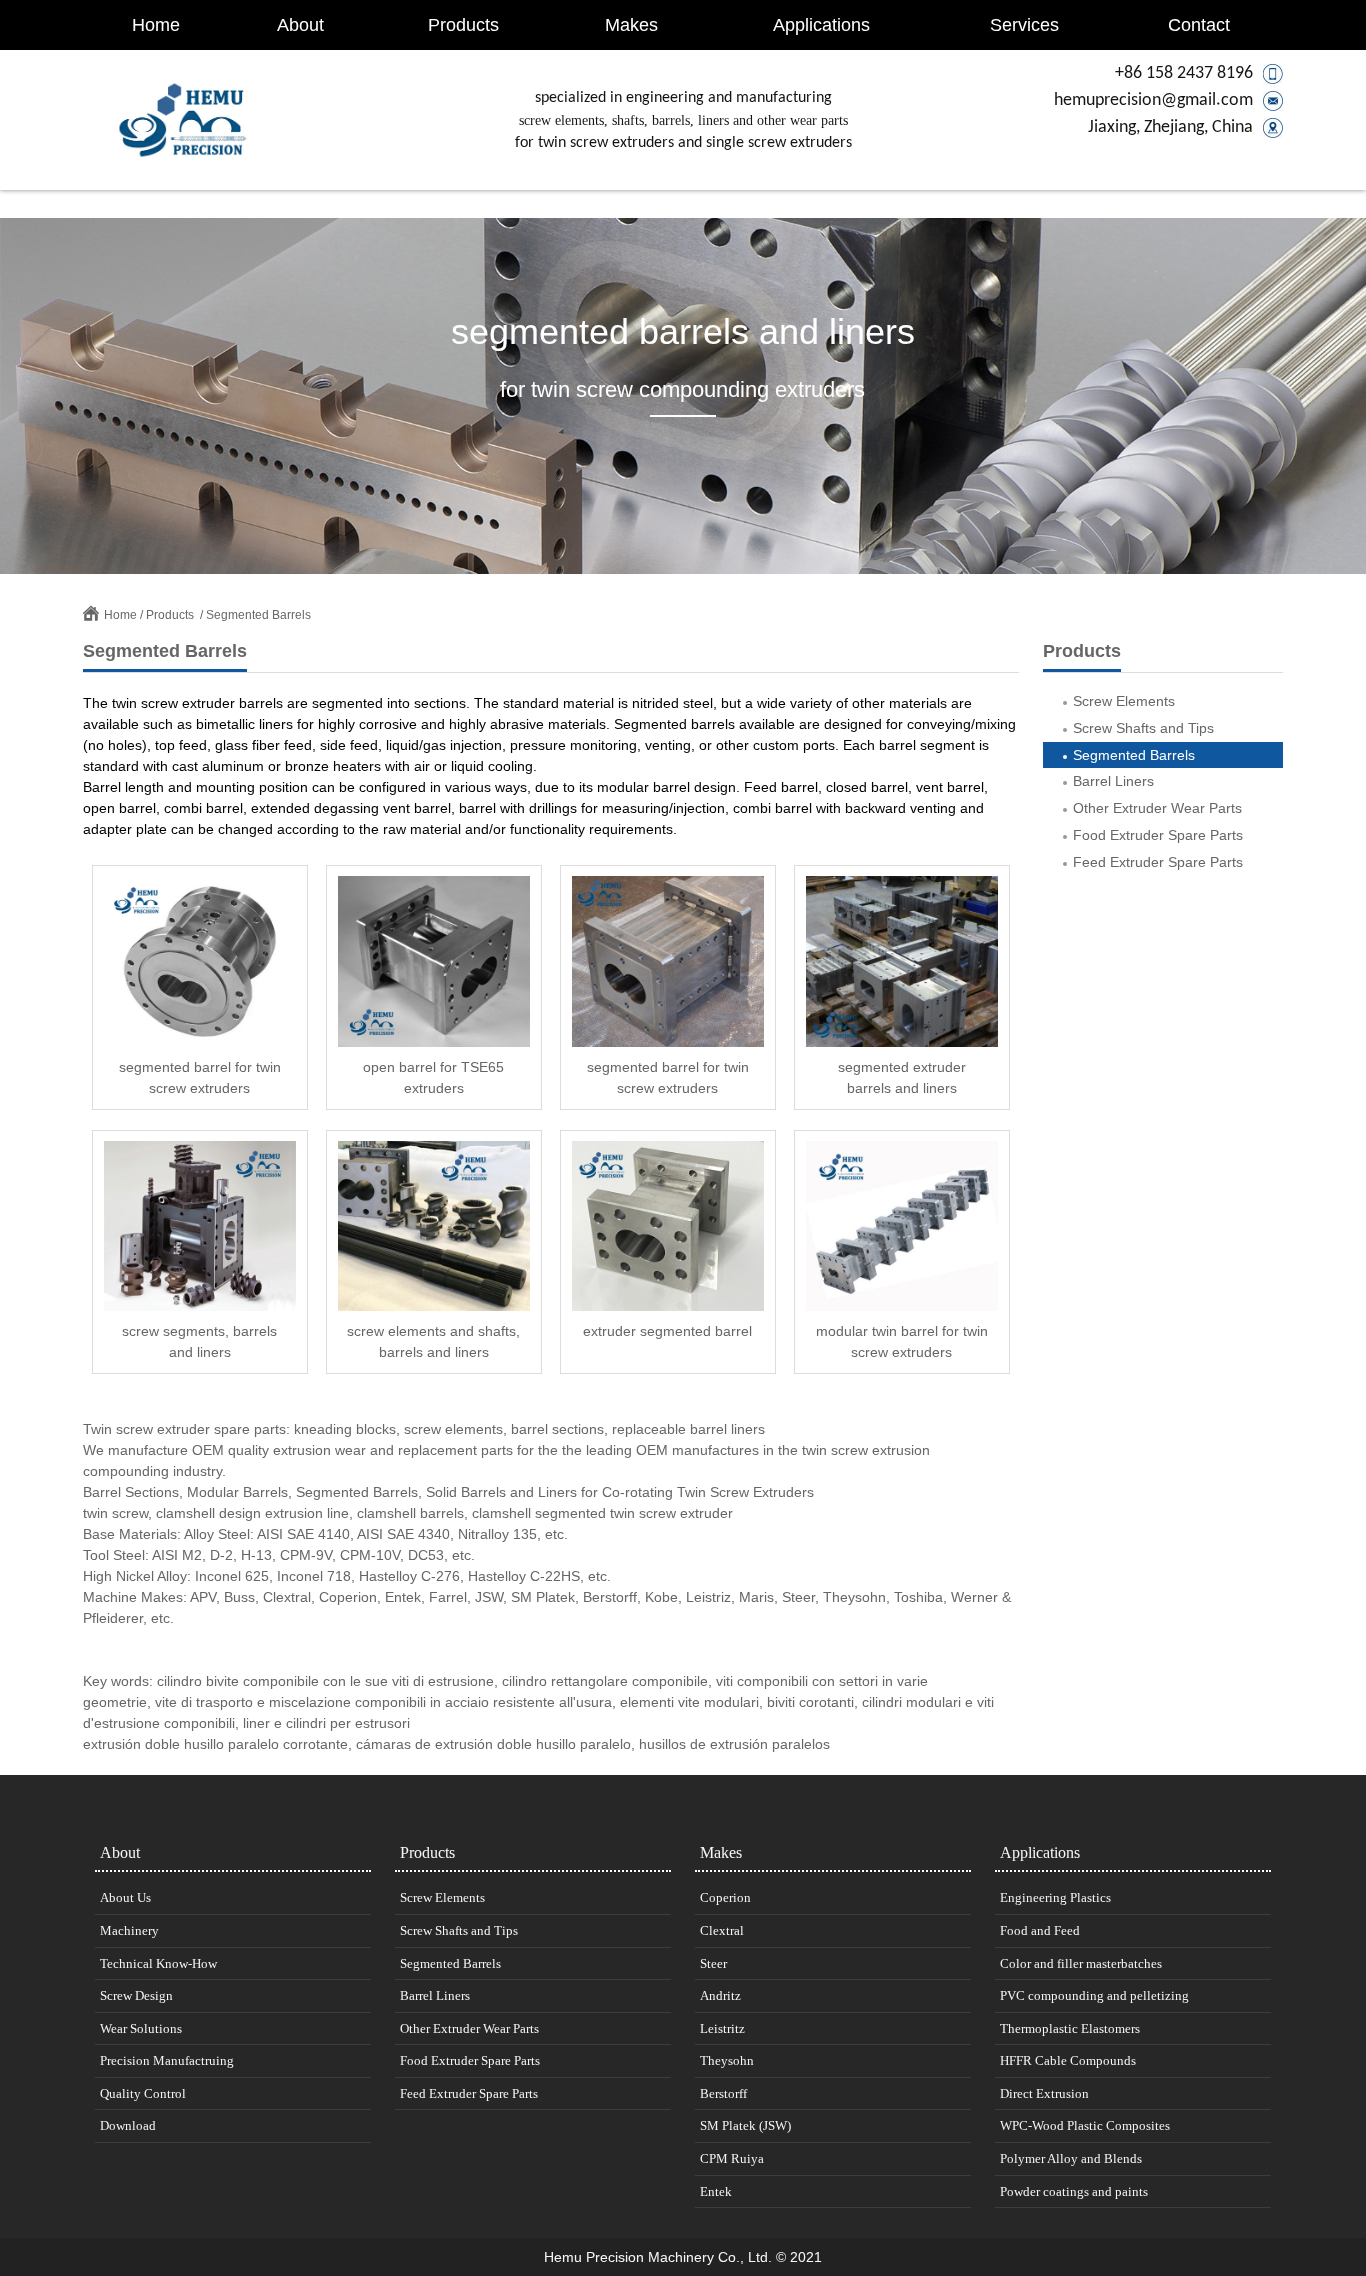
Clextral (722, 1930)
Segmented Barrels (258, 615)
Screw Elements (1124, 701)
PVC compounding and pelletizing (1094, 1995)
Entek (716, 2191)
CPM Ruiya (732, 2158)
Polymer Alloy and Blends (1071, 2158)
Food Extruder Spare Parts (1158, 835)
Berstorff (723, 2093)
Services (1024, 25)
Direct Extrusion (1044, 2093)
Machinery (129, 1930)
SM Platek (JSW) (745, 2125)
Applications (821, 25)
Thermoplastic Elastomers (1070, 2028)
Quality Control (143, 2093)
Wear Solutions (141, 2028)
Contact (1199, 25)
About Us (125, 1897)
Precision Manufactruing (167, 2060)
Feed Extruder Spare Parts (1158, 862)
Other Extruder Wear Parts (1157, 808)
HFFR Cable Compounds (1068, 2060)
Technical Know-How (158, 1963)
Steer (713, 1963)
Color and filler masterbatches (1081, 1963)
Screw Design (136, 1995)
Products (463, 25)
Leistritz (722, 2028)
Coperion (725, 1897)
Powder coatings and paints (1074, 2191)
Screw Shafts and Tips (1143, 728)
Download (128, 2125)
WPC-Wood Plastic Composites (1085, 2125)
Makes (631, 25)
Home (156, 25)
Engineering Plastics (1055, 1897)
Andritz (720, 1995)
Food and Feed (1040, 1930)
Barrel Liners (1113, 781)
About (300, 25)
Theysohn (727, 2060)
